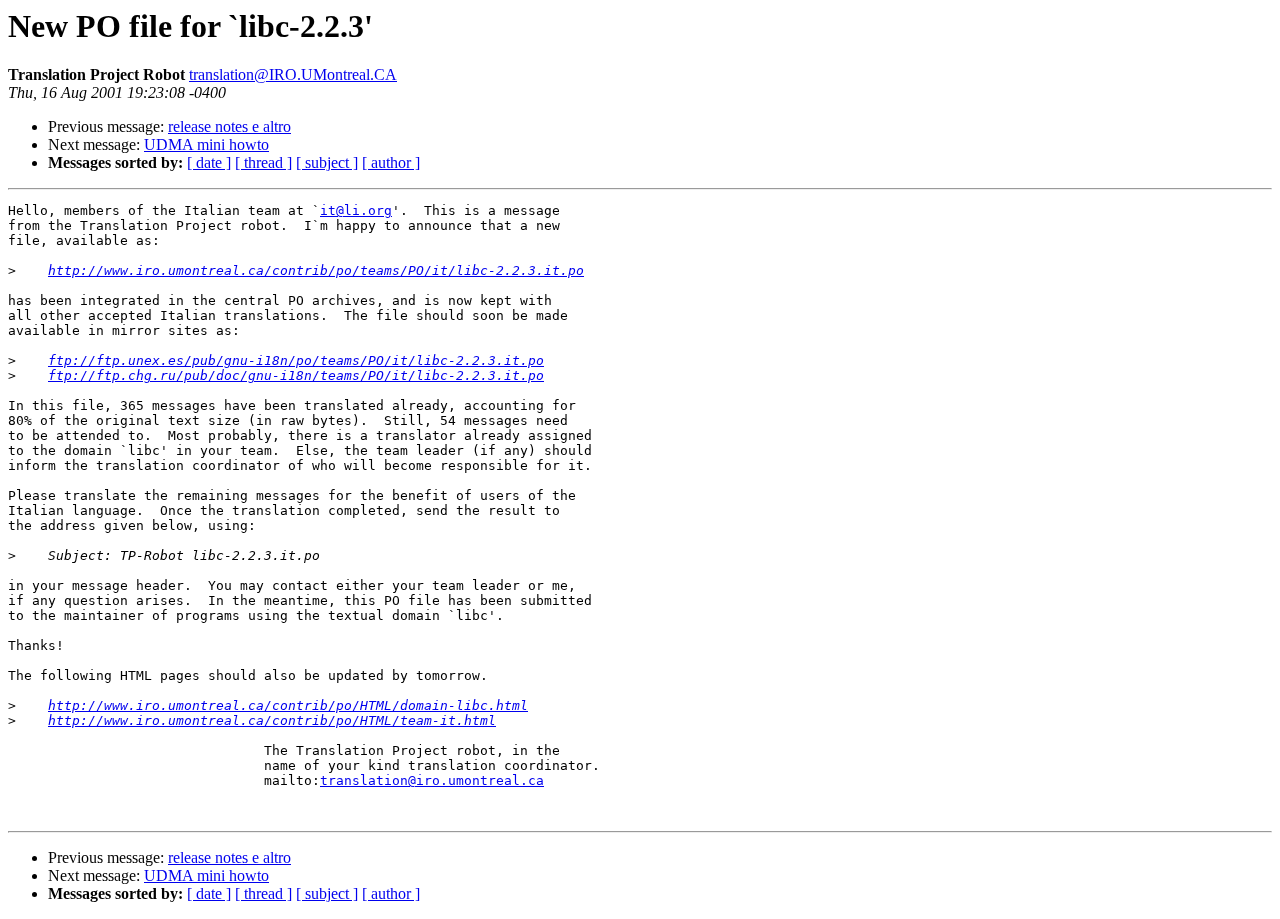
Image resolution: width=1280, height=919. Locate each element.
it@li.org (356, 210)
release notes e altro (229, 126)
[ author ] (391, 162)
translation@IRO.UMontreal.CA (293, 74)
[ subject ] (327, 162)
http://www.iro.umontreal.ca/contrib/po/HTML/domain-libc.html (288, 705)
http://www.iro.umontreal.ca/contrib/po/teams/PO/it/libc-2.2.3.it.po (316, 270)
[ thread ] (263, 162)
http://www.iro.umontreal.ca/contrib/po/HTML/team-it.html (272, 720)
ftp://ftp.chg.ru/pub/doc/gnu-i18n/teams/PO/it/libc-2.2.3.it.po (296, 375)
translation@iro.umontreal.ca (432, 780)
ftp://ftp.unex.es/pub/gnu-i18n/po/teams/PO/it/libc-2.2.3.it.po (296, 360)
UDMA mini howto (206, 144)
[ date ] (209, 162)
